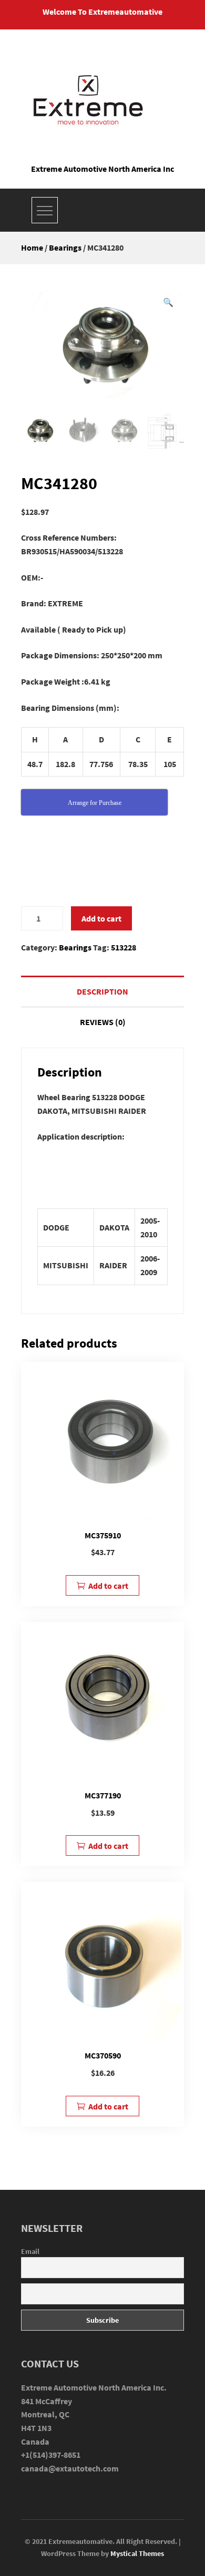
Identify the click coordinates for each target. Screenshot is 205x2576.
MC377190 (103, 1795)
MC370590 (103, 2055)
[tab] (102, 991)
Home (32, 247)
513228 (124, 947)
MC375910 (103, 1535)
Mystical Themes (137, 2553)
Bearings (65, 247)
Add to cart (101, 918)
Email (30, 2251)
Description (102, 991)
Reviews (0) (103, 1022)
